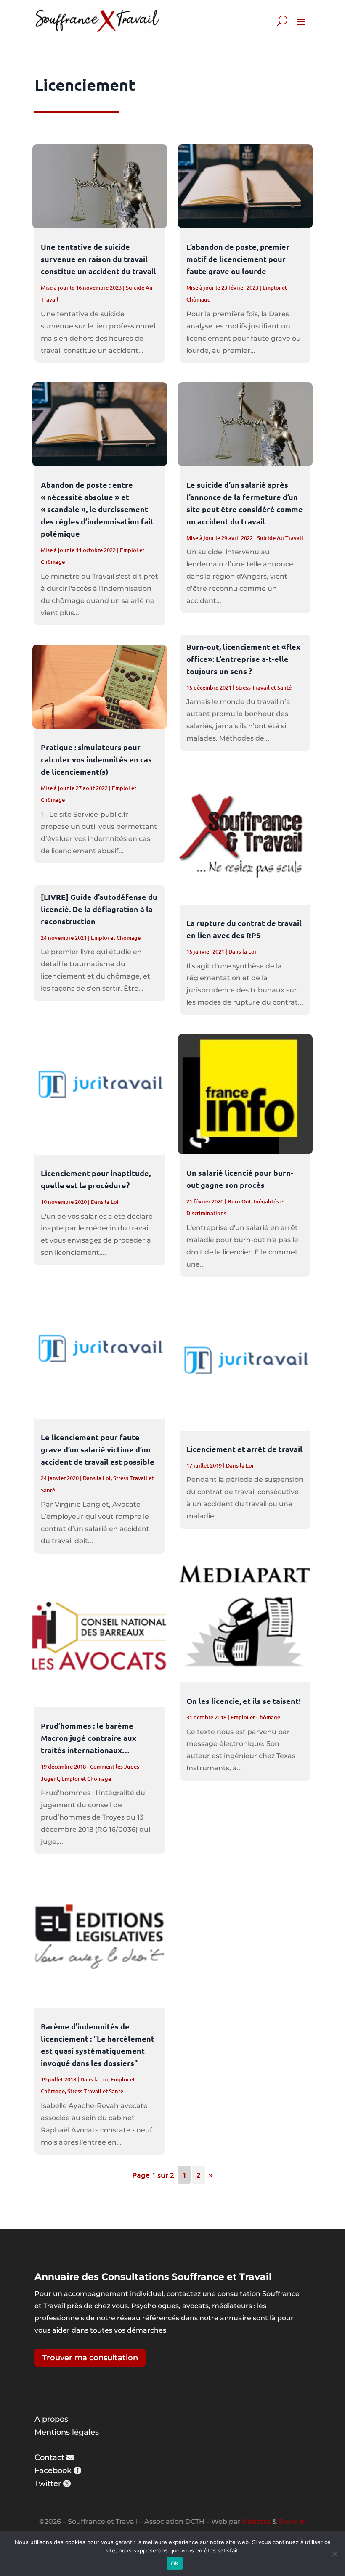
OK (175, 2563)
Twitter (48, 2483)
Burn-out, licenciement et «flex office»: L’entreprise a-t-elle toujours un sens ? (243, 659)
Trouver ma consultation (90, 2358)
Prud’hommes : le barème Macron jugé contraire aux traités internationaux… (89, 1738)
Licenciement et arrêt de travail (244, 1449)
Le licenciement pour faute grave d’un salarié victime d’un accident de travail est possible (98, 1449)
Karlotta (256, 2522)
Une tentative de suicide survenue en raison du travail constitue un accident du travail (98, 259)
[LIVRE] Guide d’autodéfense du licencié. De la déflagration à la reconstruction (99, 909)
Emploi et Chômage (116, 938)
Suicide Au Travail (280, 538)
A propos (51, 2419)
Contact (49, 2457)
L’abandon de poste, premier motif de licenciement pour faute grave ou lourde (238, 259)
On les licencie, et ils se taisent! (244, 1701)
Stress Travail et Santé (95, 2091)
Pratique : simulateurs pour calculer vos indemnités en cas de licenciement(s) (96, 759)
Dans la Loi (105, 1202)
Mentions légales (67, 2432)
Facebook (53, 2470)
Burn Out (239, 1201)
